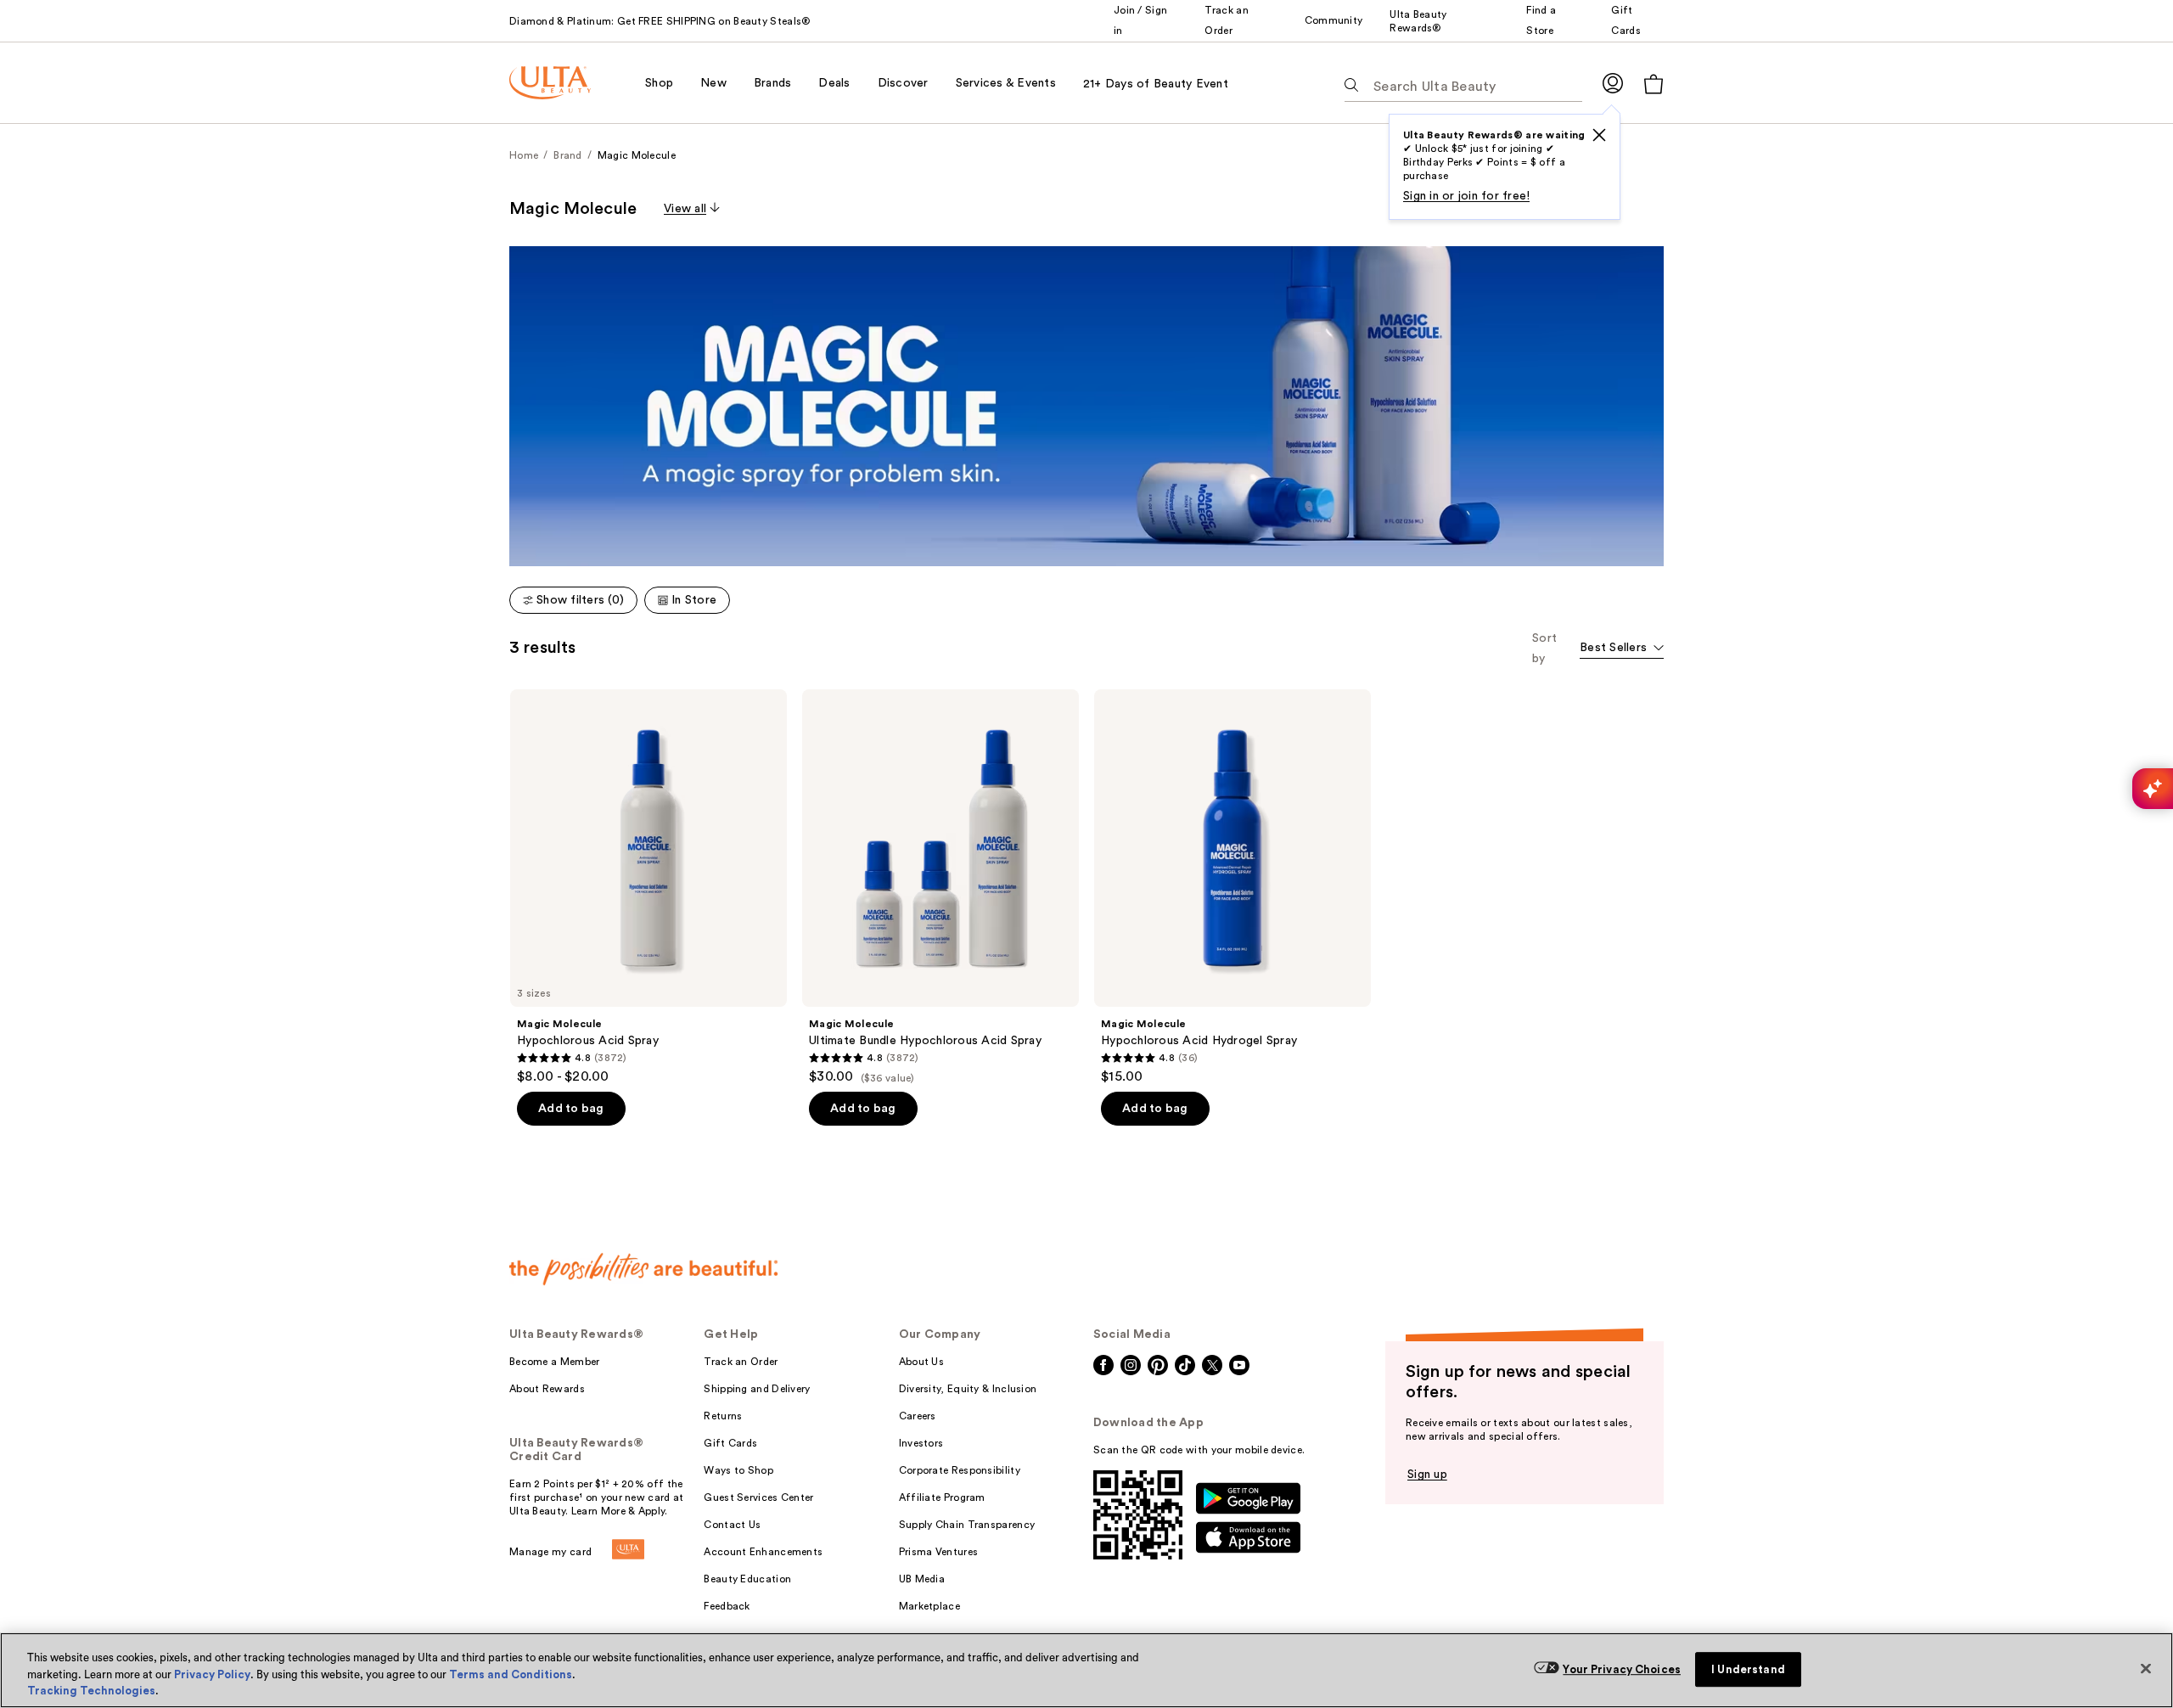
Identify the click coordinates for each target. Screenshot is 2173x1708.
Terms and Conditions (511, 1674)
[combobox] (1622, 649)
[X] (1599, 135)
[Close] (2146, 1668)
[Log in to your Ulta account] (1613, 83)
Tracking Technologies (91, 1691)
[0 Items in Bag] (1654, 84)
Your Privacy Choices (1622, 1669)
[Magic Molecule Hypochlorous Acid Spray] (649, 887)
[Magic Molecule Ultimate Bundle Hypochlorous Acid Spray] (941, 887)
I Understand (1748, 1669)
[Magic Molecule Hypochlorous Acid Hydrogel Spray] (1232, 887)
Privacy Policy (212, 1674)
